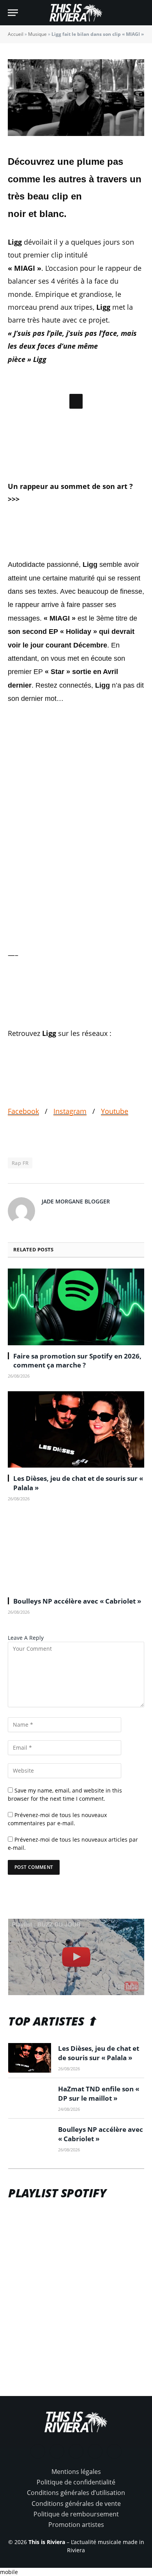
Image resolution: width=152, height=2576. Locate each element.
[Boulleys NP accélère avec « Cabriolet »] (76, 1610)
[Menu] (13, 13)
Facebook (23, 1169)
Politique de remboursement (76, 2572)
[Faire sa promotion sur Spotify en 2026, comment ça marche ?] (76, 1365)
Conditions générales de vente (76, 2561)
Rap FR (20, 1221)
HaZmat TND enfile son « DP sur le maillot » (99, 2151)
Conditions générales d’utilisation (76, 2551)
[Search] (141, 13)
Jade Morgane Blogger (76, 1259)
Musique (37, 34)
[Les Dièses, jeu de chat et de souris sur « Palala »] (76, 1487)
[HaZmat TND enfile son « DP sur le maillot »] (30, 2156)
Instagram (70, 1169)
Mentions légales (76, 2529)
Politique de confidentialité (76, 2540)
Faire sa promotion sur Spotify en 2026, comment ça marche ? (77, 1418)
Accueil (16, 34)
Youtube (115, 1169)
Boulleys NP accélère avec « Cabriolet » (77, 1659)
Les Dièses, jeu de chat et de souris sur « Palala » (99, 2111)
